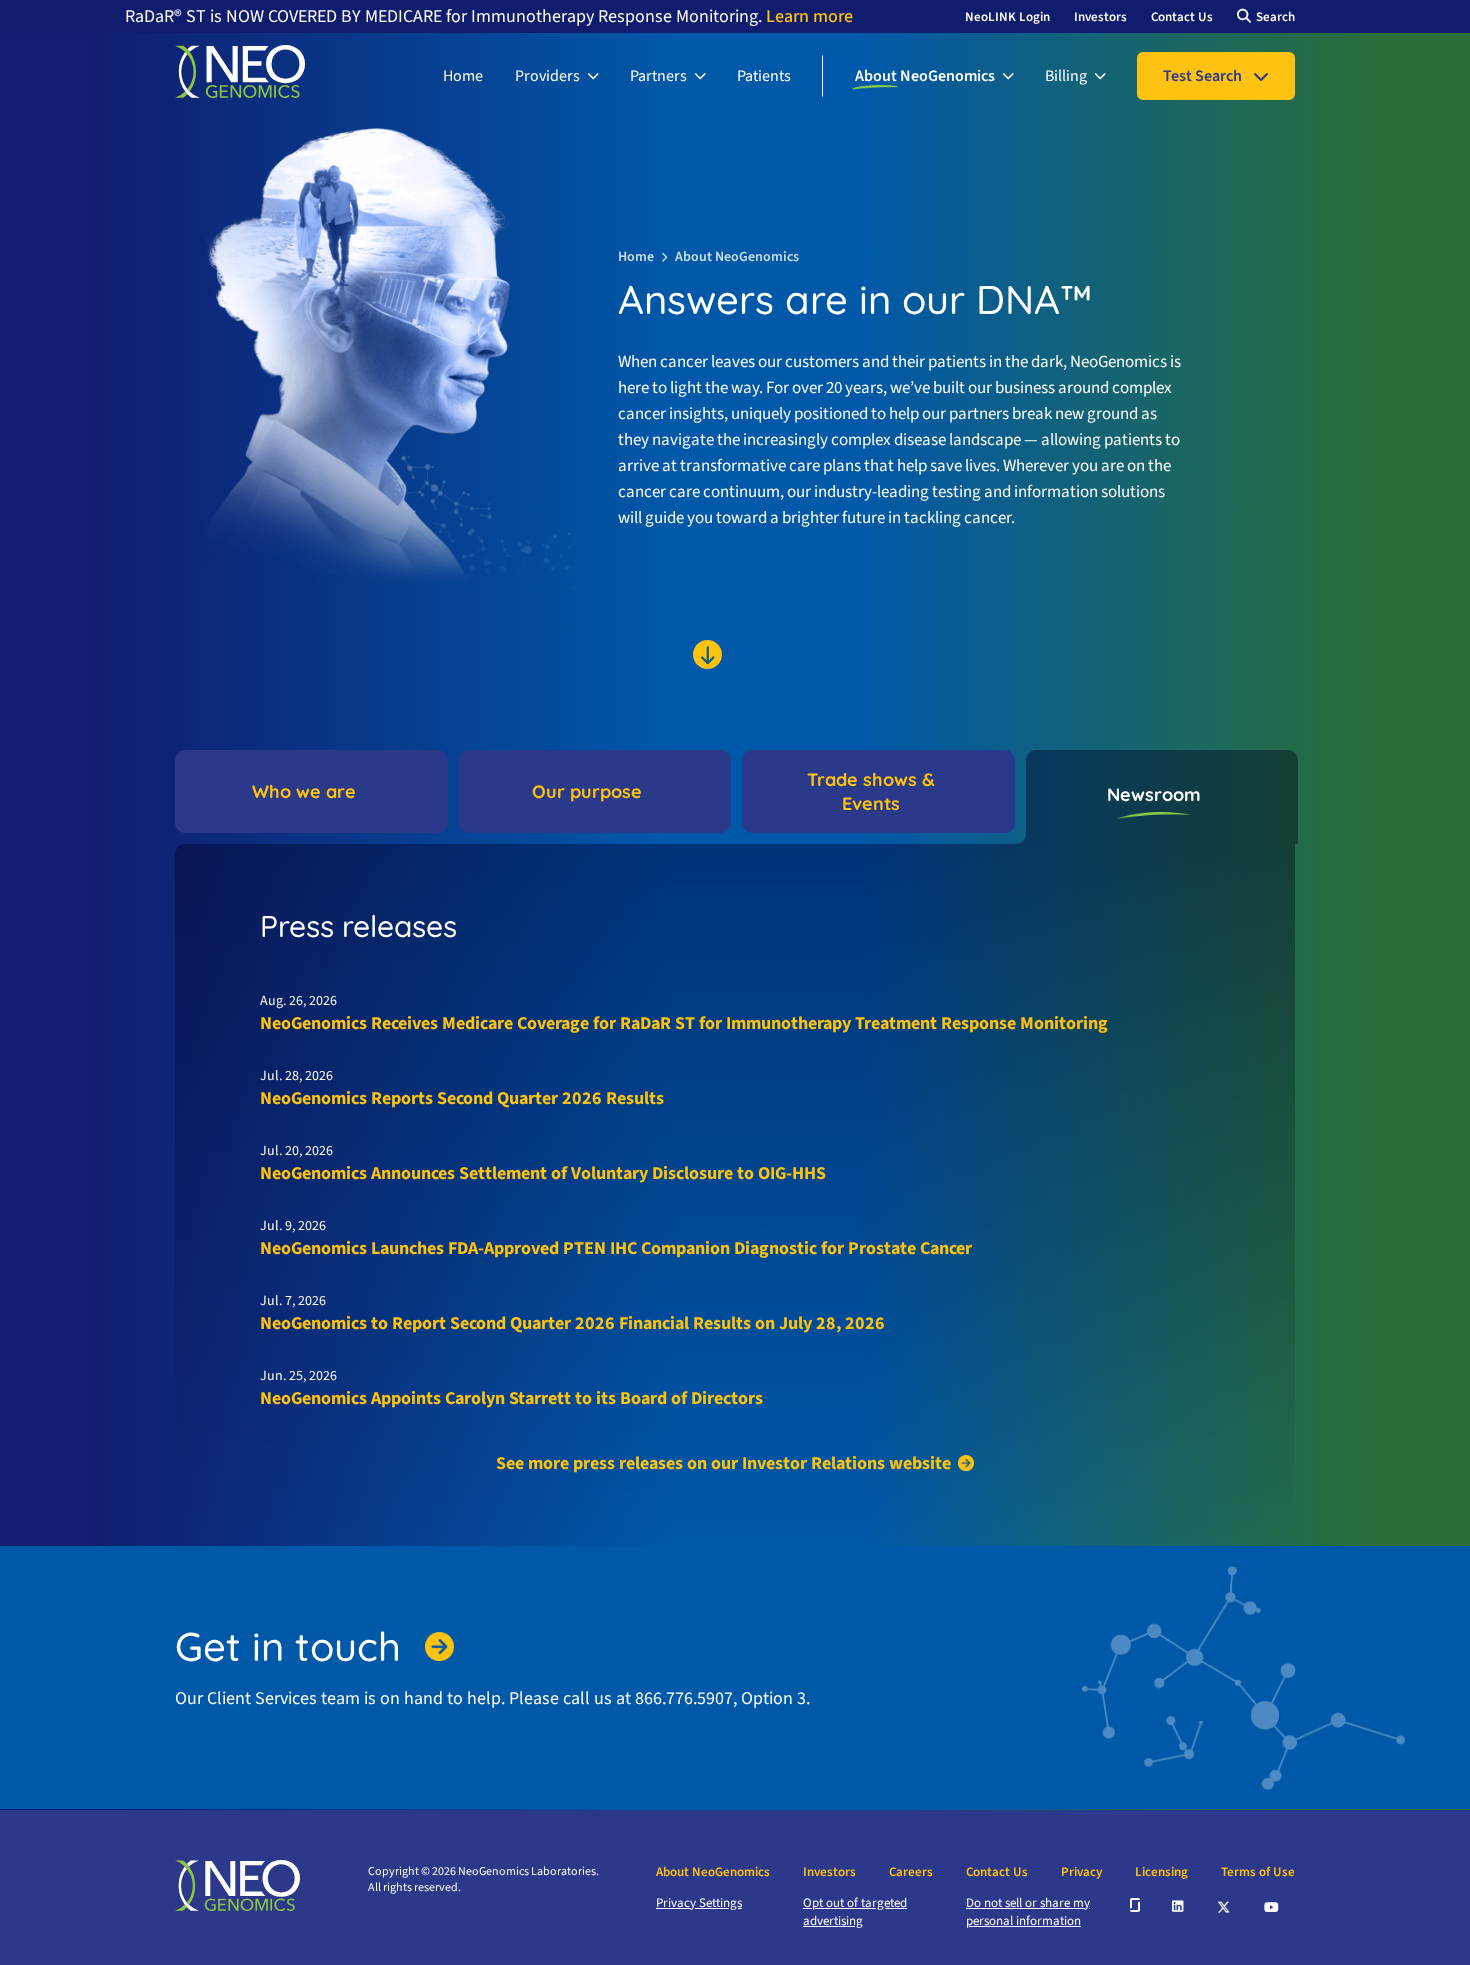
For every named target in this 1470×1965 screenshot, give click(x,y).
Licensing (1161, 1872)
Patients (764, 76)
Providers (547, 76)
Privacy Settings (699, 1903)
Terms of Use (1258, 1872)
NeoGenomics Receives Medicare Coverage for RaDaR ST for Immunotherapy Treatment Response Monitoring (684, 1023)
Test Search (1202, 76)
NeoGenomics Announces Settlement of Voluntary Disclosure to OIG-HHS (543, 1173)
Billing (1066, 76)
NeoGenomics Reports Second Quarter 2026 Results (462, 1098)
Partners (658, 76)
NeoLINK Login (1007, 17)
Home (463, 76)
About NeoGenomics (925, 76)
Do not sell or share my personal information (1028, 1912)
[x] (1225, 1905)
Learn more (807, 16)
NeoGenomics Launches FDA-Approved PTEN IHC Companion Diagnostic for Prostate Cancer (616, 1248)
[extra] (1135, 1905)
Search (1275, 17)
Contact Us (1182, 17)
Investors (1100, 17)
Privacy (1081, 1872)
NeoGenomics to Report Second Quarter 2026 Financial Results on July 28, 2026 (572, 1323)
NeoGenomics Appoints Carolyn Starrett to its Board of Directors (511, 1398)
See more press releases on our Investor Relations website (723, 1463)
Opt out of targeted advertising (855, 1912)
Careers (911, 1872)
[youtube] (1272, 1905)
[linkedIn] (1179, 1905)
